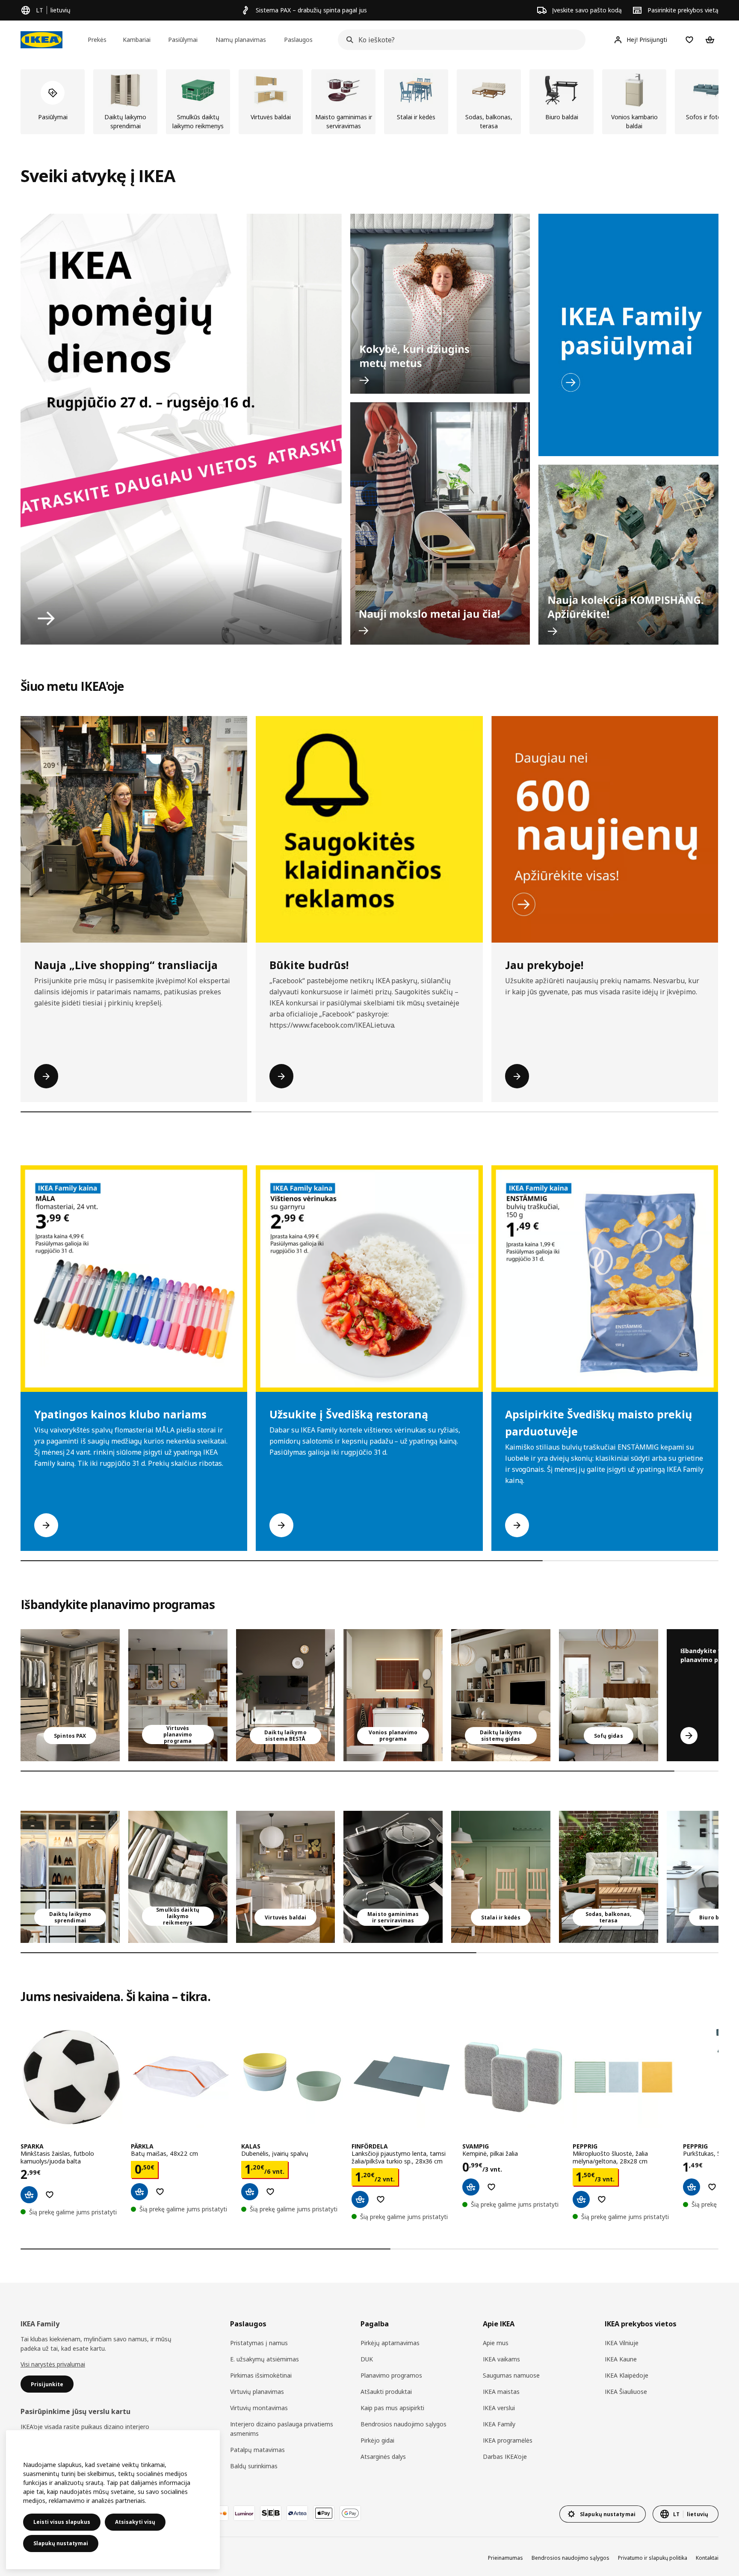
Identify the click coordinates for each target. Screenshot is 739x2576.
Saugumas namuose (511, 2375)
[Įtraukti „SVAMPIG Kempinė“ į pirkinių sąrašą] (491, 2187)
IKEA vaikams (501, 2359)
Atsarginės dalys (383, 2457)
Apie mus (496, 2343)
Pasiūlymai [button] (183, 40)
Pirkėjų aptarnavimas (390, 2343)
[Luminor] (244, 2513)
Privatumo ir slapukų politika (653, 2558)
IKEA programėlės (508, 2440)
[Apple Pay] (324, 2513)
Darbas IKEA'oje (505, 2457)
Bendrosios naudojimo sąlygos (403, 2424)
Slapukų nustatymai (61, 2543)
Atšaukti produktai (386, 2392)
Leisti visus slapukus (62, 2522)
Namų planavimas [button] (241, 40)
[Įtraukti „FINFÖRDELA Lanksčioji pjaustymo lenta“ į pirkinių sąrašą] (381, 2199)
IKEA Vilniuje (622, 2343)
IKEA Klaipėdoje (627, 2375)
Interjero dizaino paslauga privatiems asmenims (282, 2429)
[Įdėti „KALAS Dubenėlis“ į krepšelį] (250, 2192)
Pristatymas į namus (259, 2343)
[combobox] (459, 40)
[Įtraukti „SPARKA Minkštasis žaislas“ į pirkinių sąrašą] (50, 2195)
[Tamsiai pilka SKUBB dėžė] (178, 1877)
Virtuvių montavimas (259, 2408)
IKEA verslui (499, 2408)
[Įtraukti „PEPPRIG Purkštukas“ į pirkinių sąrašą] (712, 2187)
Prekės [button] (97, 40)
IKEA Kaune (621, 2359)
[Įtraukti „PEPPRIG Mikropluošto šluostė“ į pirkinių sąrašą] (602, 2199)
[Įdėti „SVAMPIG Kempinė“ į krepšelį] (471, 2187)
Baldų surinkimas (254, 2466)
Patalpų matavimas (257, 2450)
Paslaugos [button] (298, 40)
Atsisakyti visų (135, 2522)
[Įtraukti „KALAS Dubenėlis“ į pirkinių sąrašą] (270, 2192)
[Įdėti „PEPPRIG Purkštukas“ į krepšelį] (692, 2187)
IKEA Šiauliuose (626, 2392)
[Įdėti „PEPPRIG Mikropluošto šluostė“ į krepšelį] (581, 2199)
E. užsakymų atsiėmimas (265, 2359)
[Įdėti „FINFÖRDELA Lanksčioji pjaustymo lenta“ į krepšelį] (360, 2199)
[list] (369, 102)
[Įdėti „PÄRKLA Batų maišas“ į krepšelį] (139, 2192)
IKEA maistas (501, 2392)
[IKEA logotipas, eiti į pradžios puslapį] (41, 40)
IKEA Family (499, 2424)
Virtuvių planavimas (257, 2392)
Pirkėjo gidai (377, 2440)
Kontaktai (707, 2558)
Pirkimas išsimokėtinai (261, 2375)
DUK (367, 2359)
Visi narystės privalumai (53, 2364)
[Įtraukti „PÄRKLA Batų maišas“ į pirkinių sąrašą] (160, 2192)
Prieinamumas (505, 2558)
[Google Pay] (350, 2513)
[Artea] (297, 2513)
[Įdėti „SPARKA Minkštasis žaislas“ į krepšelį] (29, 2195)
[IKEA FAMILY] (628, 335)
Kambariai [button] (137, 40)
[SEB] (271, 2513)
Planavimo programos (391, 2375)
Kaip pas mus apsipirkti (392, 2408)
